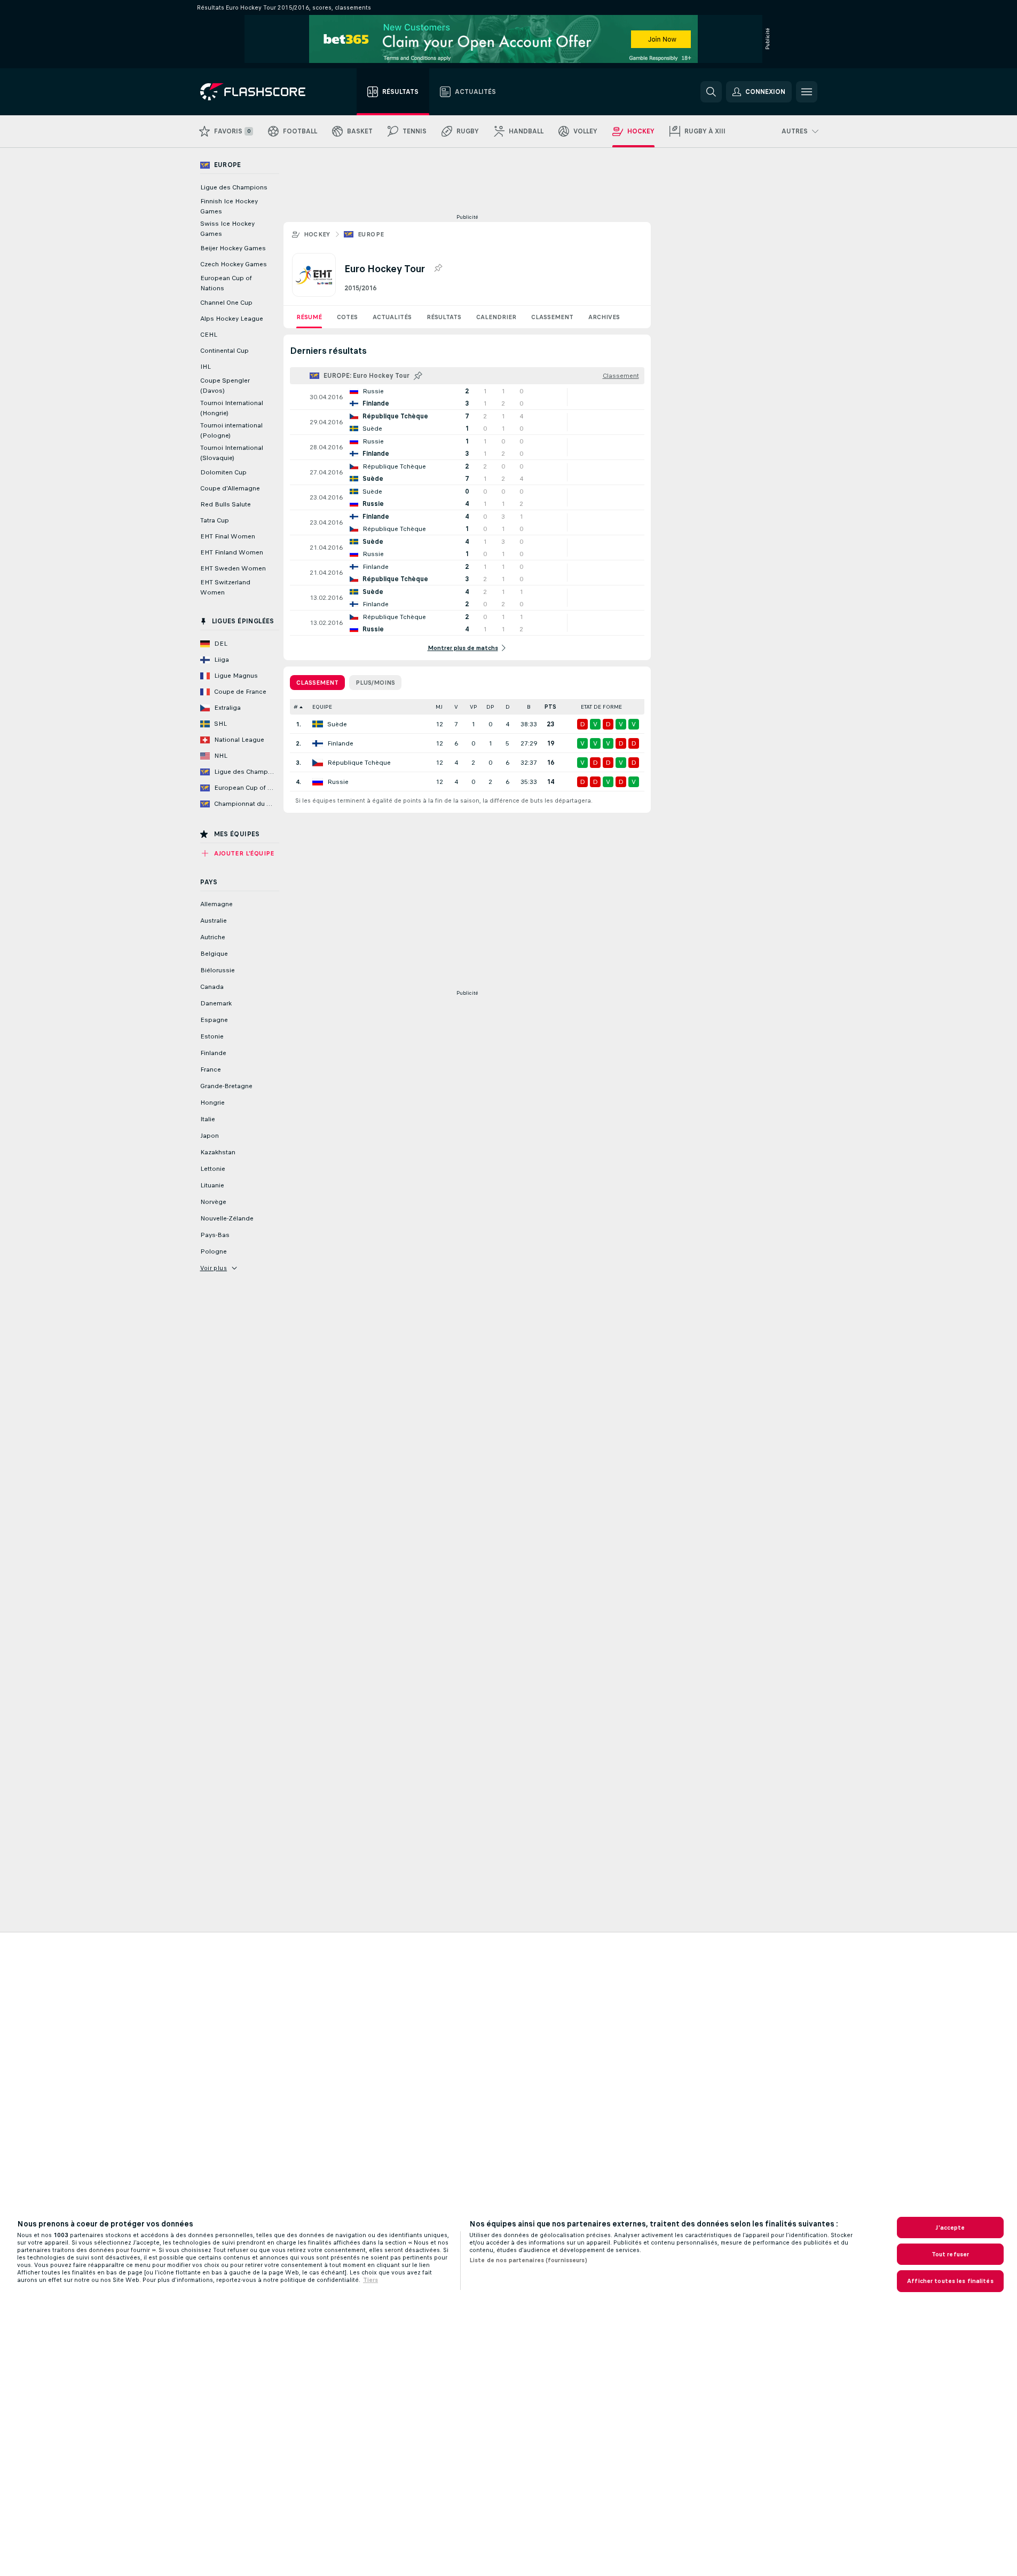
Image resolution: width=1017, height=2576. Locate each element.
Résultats (444, 317)
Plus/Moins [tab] (375, 683)
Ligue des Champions (234, 187)
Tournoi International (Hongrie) (232, 408)
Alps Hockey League (232, 319)
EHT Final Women (228, 536)
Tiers (370, 2280)
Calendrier (496, 317)
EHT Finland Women (232, 552)
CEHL (209, 335)
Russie (338, 782)
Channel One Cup (226, 303)
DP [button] (490, 707)
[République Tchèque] (318, 763)
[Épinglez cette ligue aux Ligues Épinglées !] (438, 268)
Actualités (392, 317)
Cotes (347, 317)
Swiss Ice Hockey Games (227, 229)
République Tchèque (359, 763)
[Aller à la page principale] (260, 92)
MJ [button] (439, 707)
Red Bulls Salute (226, 504)
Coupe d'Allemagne (230, 488)
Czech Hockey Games (234, 264)
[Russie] (318, 782)
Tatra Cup (215, 520)
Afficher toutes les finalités (950, 2281)
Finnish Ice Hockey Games (229, 206)
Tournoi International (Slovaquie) (232, 453)
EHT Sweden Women (233, 568)
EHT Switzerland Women (225, 587)
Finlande (340, 743)
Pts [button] (550, 707)
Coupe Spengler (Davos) (225, 386)
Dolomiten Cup (223, 472)
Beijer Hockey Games (233, 248)
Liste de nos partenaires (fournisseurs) (528, 2260)
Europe (371, 234)
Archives (604, 317)
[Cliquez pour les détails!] (467, 397)
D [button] (508, 707)
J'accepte (950, 2228)
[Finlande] (318, 743)
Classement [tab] (317, 683)
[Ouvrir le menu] (807, 92)
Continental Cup (224, 351)
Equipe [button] (322, 707)
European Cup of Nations (226, 283)
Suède (337, 724)
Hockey (317, 234)
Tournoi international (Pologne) (231, 430)
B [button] (529, 707)
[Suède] (318, 724)
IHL (206, 367)
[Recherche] (711, 92)
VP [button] (474, 707)
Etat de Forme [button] (601, 707)
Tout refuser (950, 2254)
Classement (552, 317)
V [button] (456, 707)
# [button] (296, 707)
